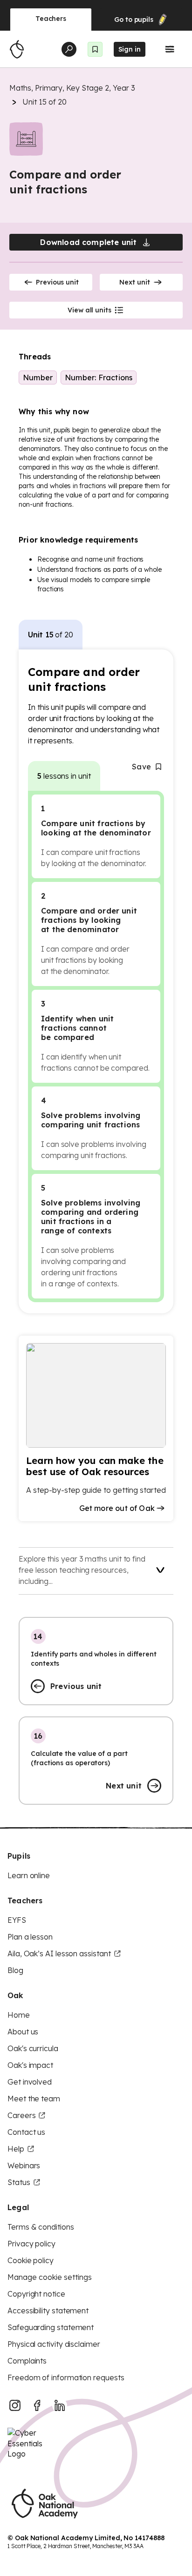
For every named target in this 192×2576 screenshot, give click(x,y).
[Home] (17, 49)
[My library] (95, 49)
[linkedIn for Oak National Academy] (60, 2405)
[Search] (69, 49)
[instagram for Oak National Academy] (15, 2405)
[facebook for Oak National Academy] (37, 2405)
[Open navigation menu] (170, 49)
